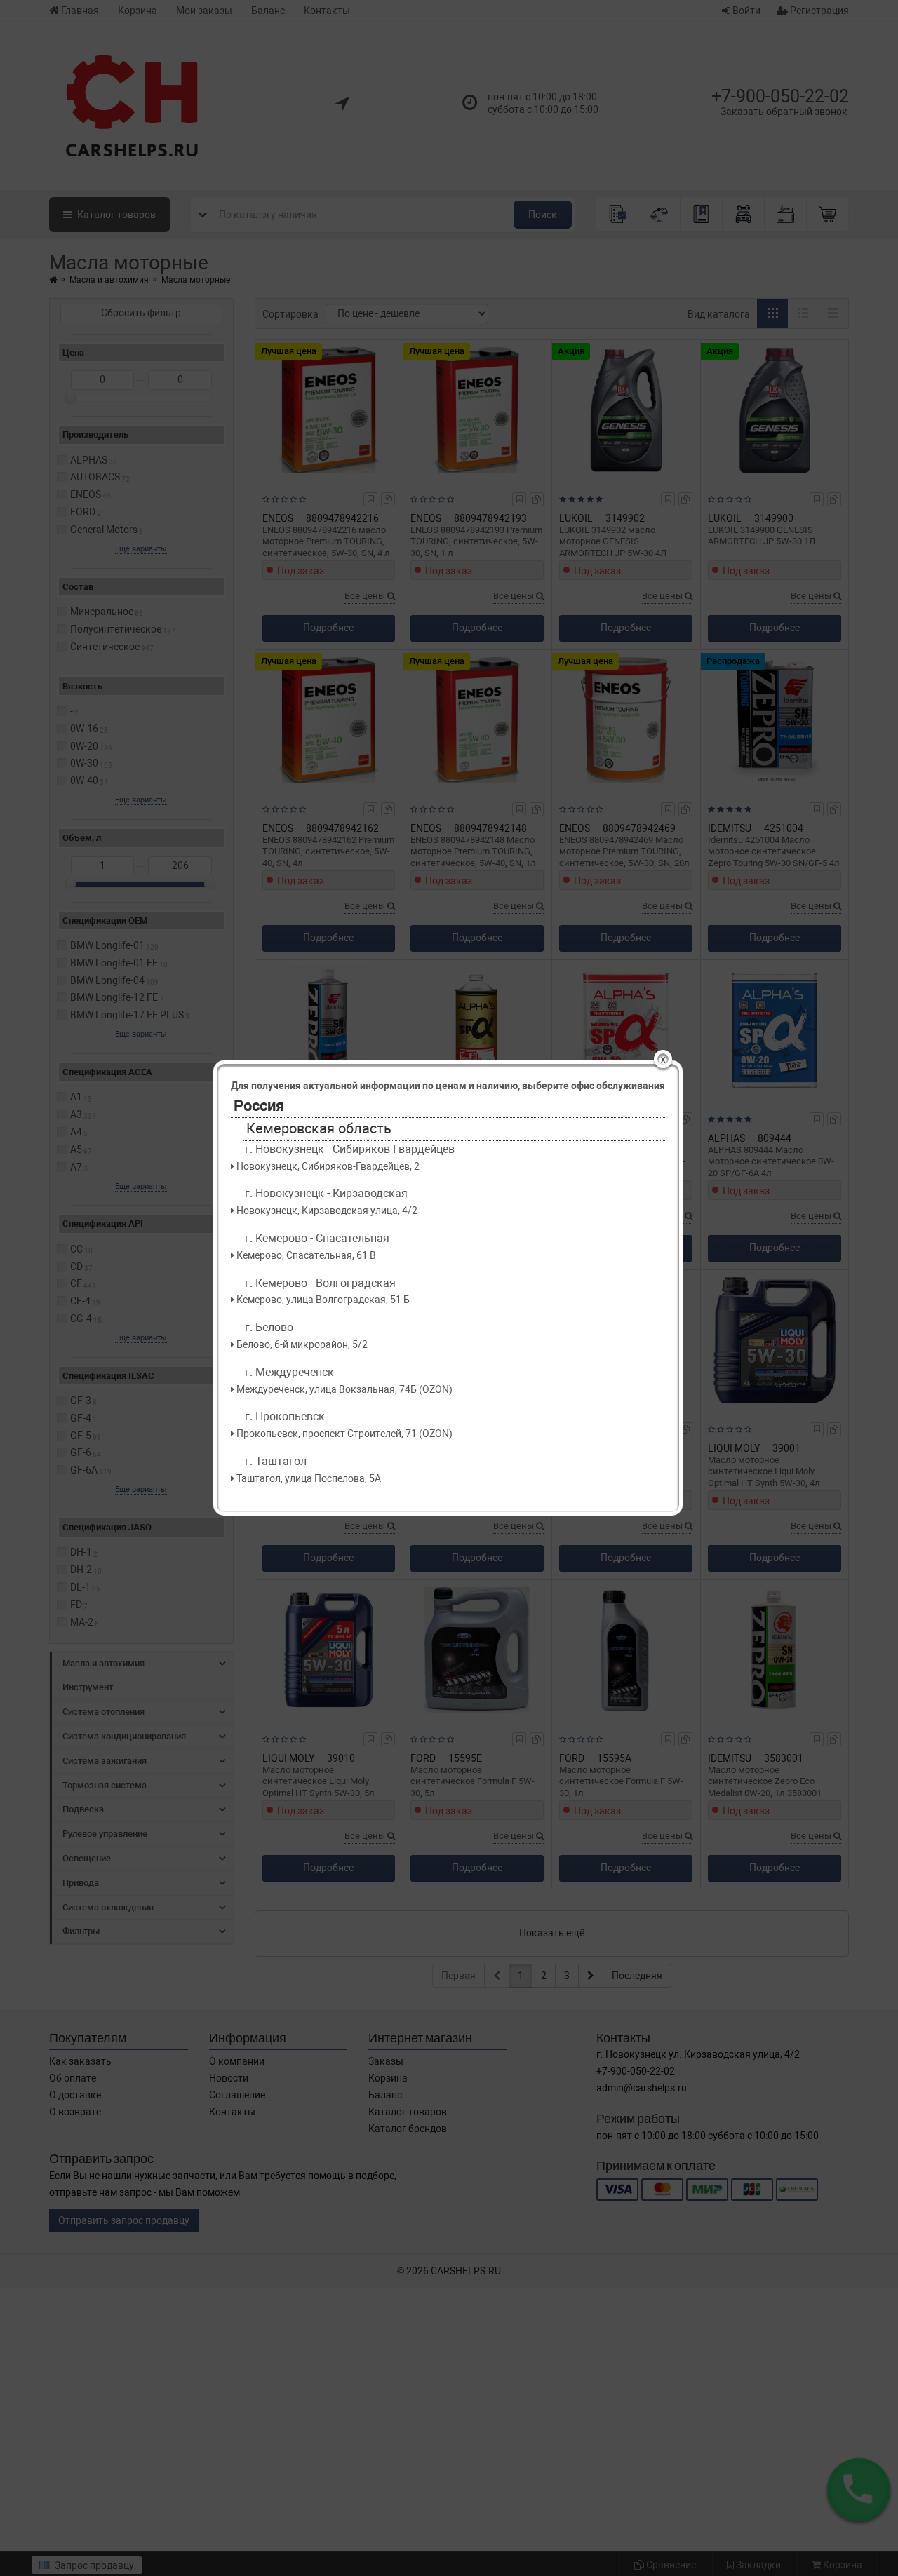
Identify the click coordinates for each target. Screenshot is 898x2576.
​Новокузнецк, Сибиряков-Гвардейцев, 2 (327, 1166)
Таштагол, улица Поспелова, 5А (308, 1478)
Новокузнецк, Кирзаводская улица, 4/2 (326, 1211)
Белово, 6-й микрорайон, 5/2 (301, 1344)
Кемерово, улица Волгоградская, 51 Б (322, 1300)
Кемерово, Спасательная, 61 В (305, 1255)
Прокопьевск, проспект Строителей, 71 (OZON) (343, 1434)
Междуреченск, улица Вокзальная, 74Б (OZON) (343, 1389)
